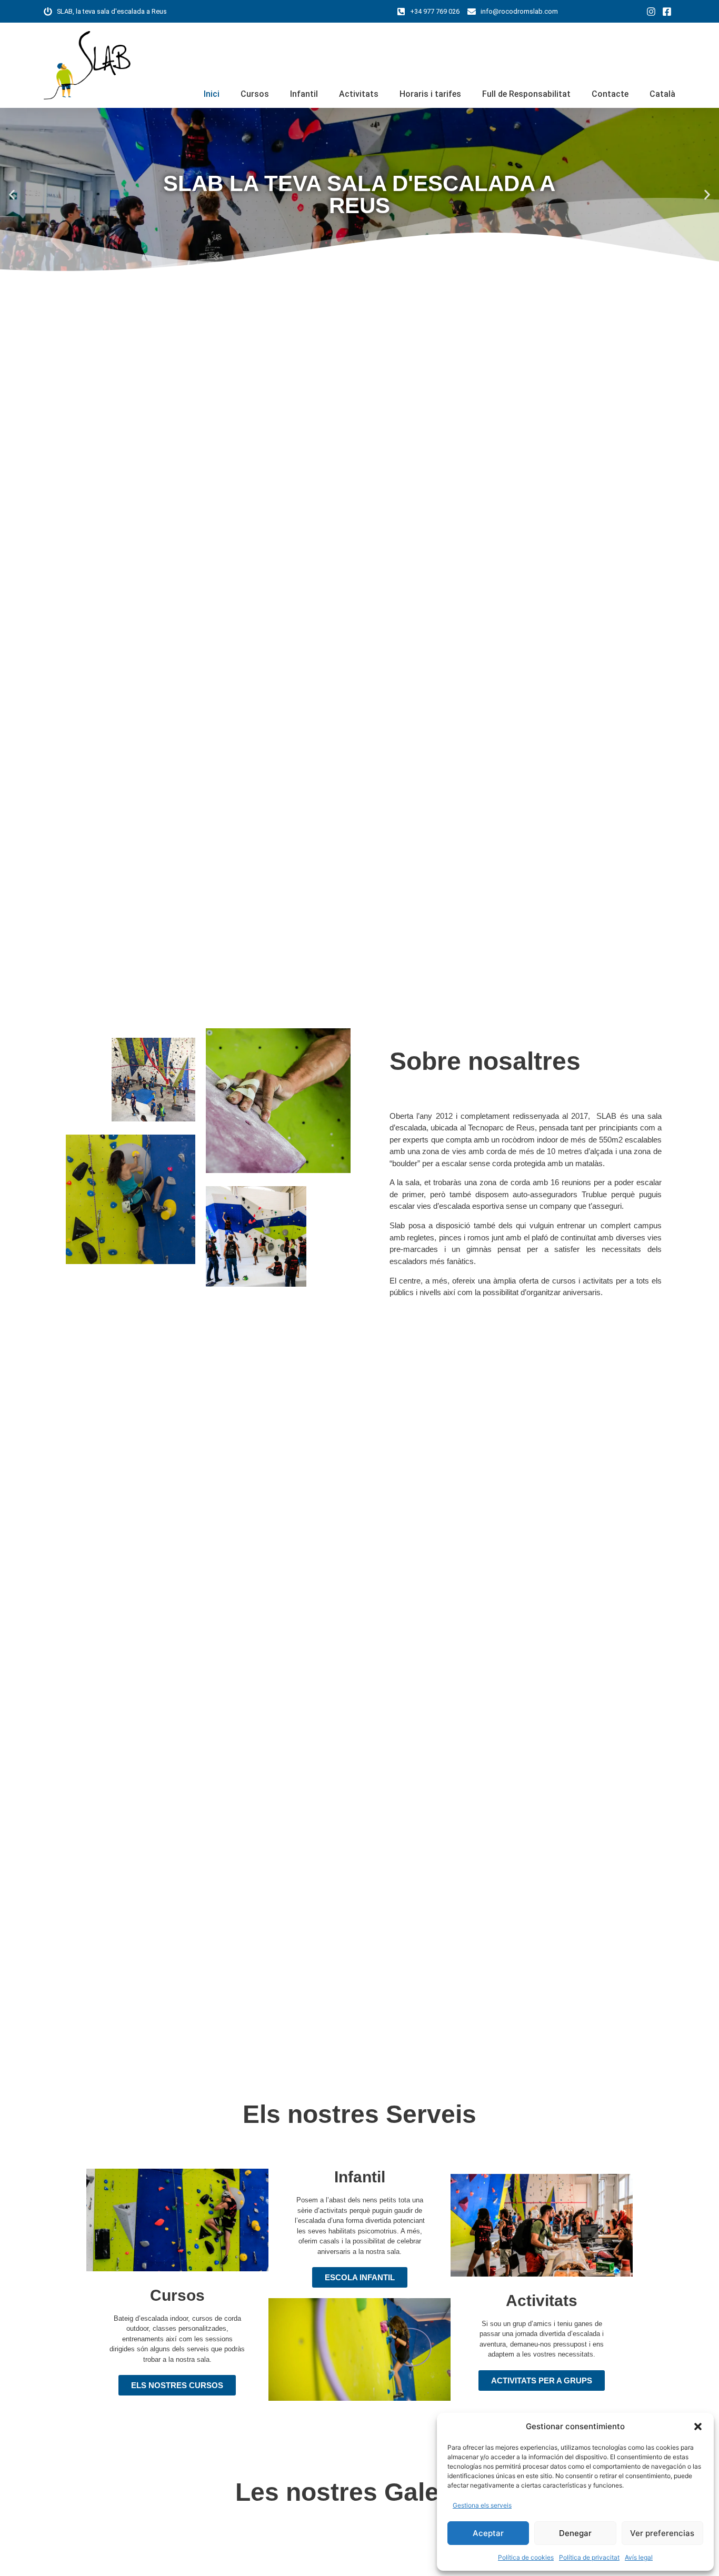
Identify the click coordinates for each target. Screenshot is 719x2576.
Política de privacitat (589, 2557)
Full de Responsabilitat (526, 94)
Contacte (610, 94)
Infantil (304, 94)
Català (662, 94)
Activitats (359, 94)
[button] (698, 2427)
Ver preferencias (662, 2533)
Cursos (255, 94)
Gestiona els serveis (482, 2505)
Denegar (575, 2533)
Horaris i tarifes (430, 94)
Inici (212, 94)
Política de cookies (526, 2557)
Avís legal (639, 2557)
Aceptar (488, 2533)
